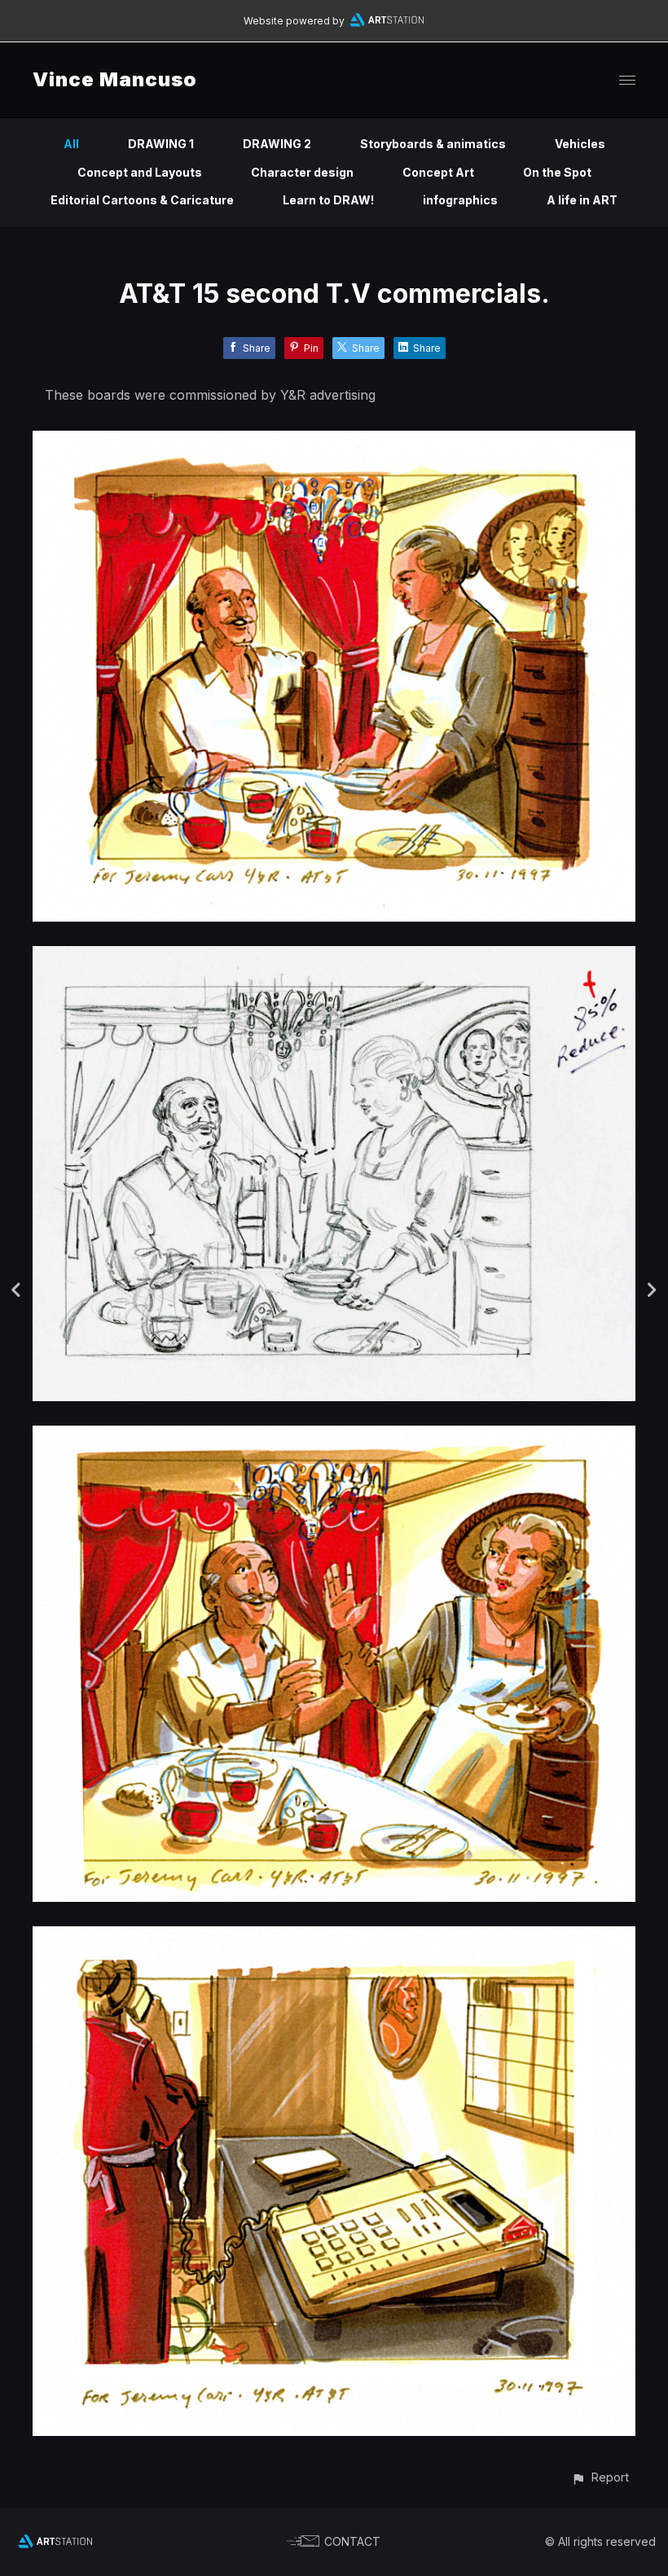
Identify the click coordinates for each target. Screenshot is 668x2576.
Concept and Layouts (140, 172)
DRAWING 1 (161, 144)
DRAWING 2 (277, 144)
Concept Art (438, 172)
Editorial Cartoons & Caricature (142, 200)
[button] (600, 2477)
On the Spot (557, 172)
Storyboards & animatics (433, 144)
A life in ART (582, 200)
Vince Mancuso (115, 79)
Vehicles (580, 144)
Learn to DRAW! (328, 200)
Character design (302, 172)
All (71, 144)
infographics (460, 200)
